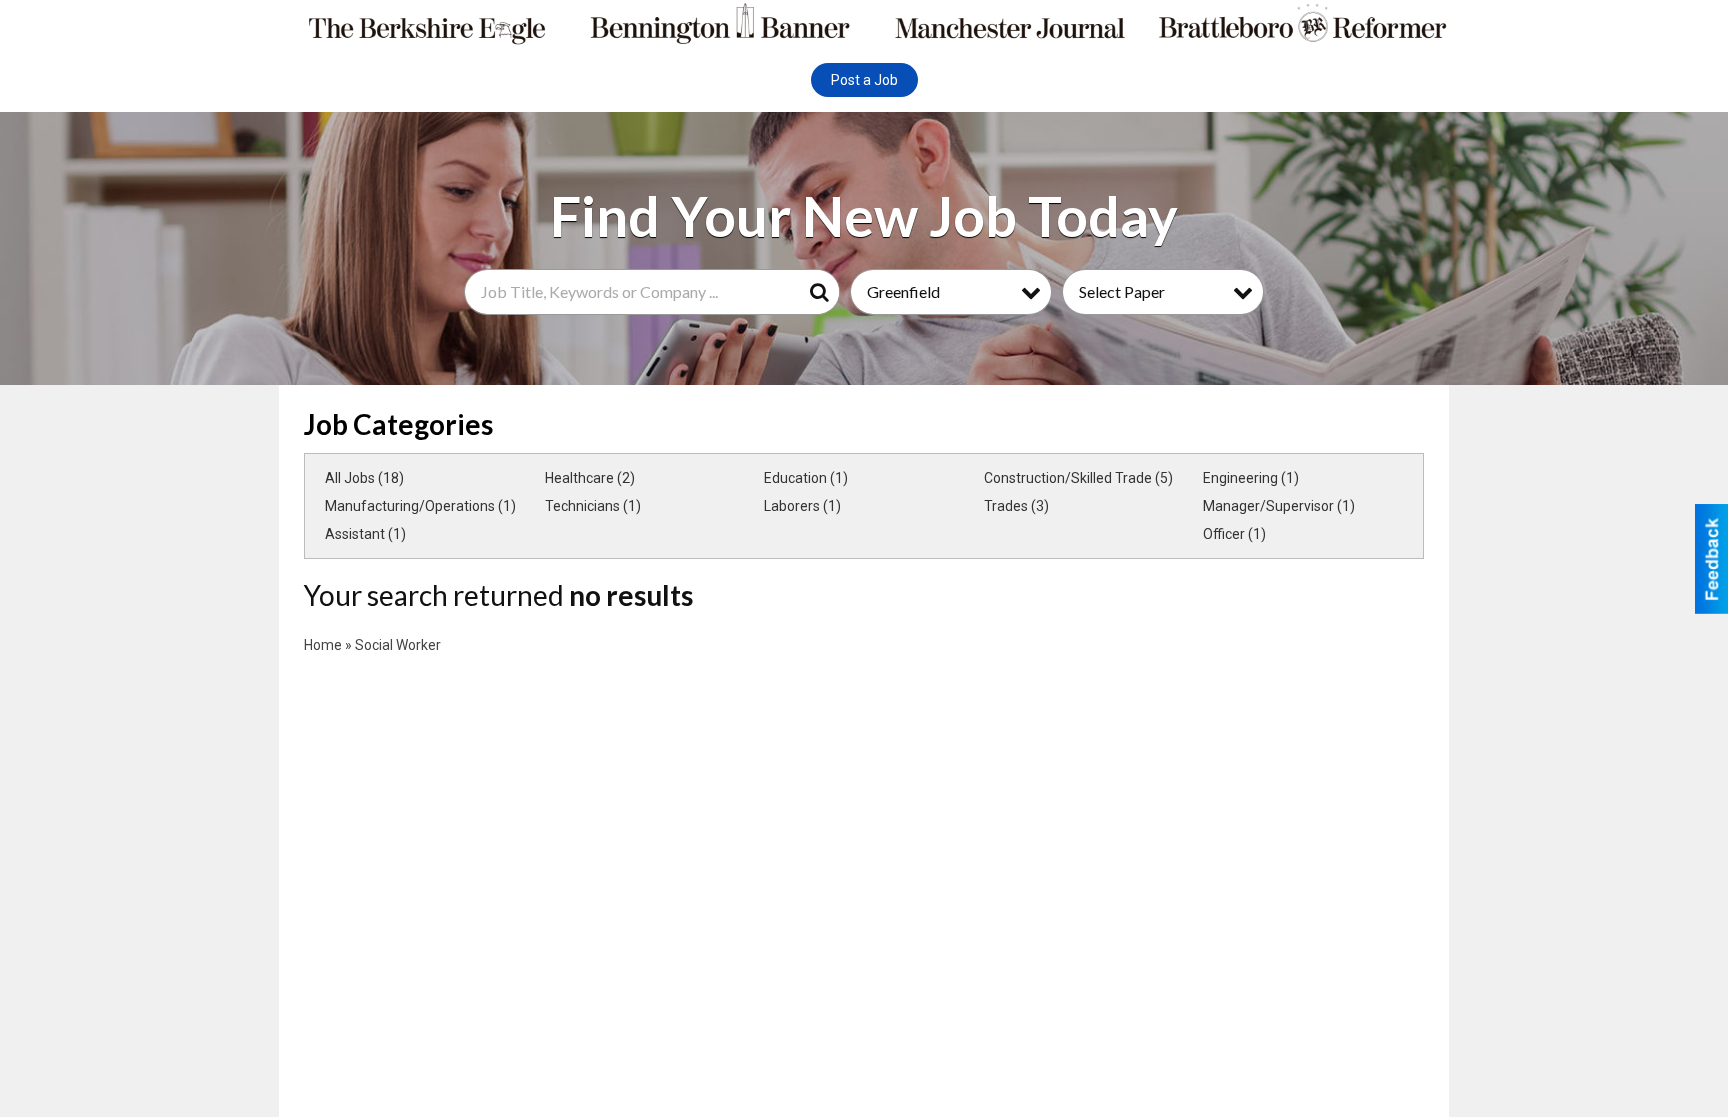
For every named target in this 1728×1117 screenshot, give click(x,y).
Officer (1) (1234, 534)
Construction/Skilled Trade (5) (1078, 478)
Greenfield (903, 291)
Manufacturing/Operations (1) (420, 506)
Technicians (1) (593, 506)
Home (323, 645)
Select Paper (1122, 291)
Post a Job (864, 80)
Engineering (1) (1251, 478)
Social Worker (398, 645)
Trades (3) (1016, 506)
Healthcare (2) (590, 478)
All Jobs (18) (364, 478)
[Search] (823, 292)
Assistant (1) (365, 534)
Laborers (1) (802, 506)
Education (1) (806, 478)
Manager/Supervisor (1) (1279, 506)
